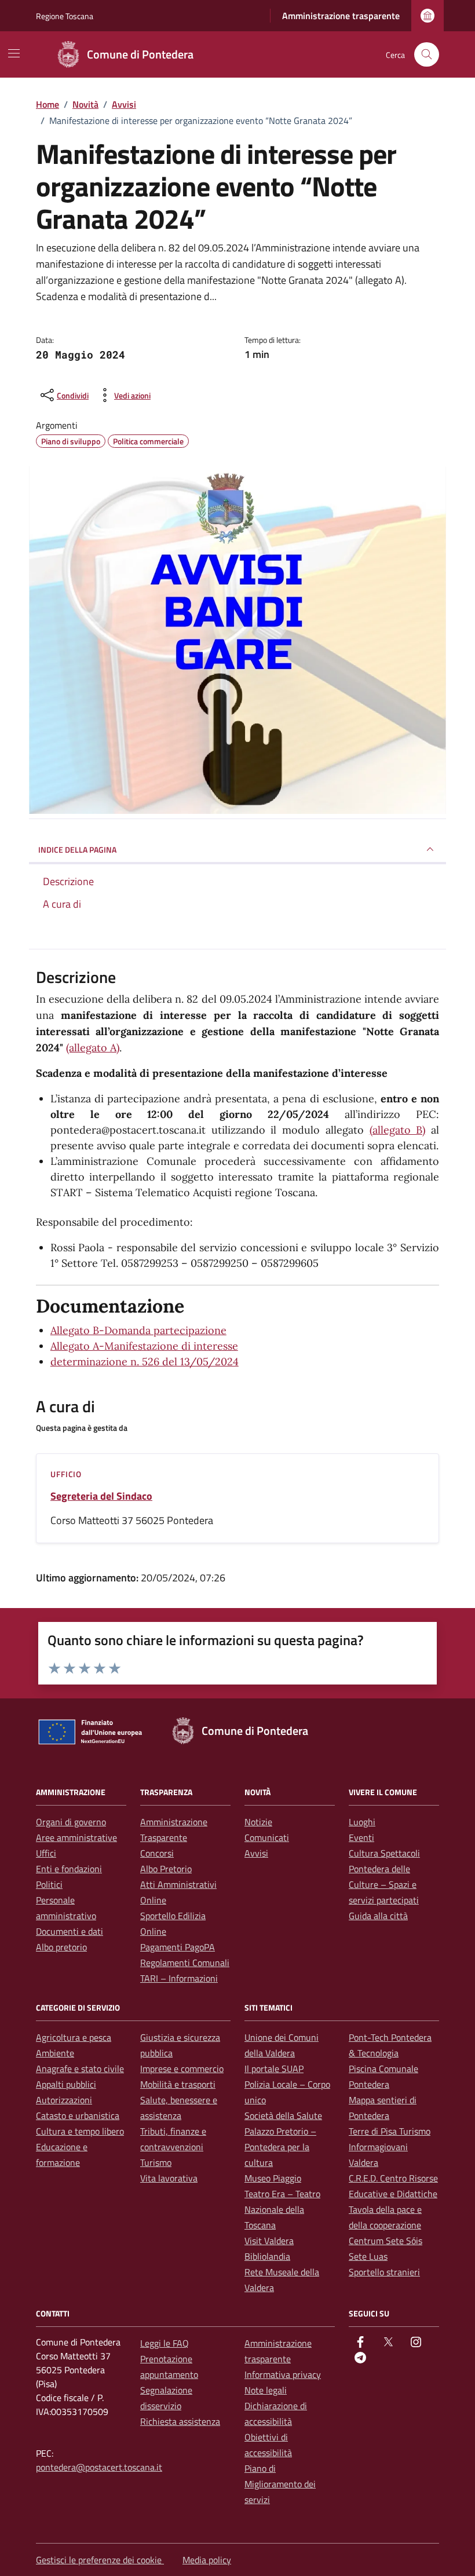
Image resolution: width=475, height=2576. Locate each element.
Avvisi (256, 1853)
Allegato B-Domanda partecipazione (138, 1330)
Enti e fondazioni (69, 1869)
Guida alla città (378, 1916)
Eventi (361, 1837)
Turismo (156, 2162)
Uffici (46, 1853)
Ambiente (55, 2053)
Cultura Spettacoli (384, 1853)
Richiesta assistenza (180, 2421)
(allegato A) (93, 1048)
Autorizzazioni (64, 2100)
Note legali (266, 2390)
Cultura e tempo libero (80, 2131)
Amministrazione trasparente (341, 16)
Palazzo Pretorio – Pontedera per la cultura (280, 2147)
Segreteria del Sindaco (101, 1496)
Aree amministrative (76, 1837)
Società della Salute (283, 2115)
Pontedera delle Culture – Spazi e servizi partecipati (384, 1884)
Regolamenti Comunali (185, 1963)
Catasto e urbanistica (78, 2115)
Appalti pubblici (66, 2084)
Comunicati (267, 1837)
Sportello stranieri (384, 2272)
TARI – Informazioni (179, 1978)
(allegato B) (398, 1130)
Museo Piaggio (273, 2178)
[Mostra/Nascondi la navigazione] (14, 53)
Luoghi (362, 1822)
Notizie (258, 1822)
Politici (49, 1884)
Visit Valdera (269, 2241)
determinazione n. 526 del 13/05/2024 (145, 1362)
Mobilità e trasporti (178, 2084)
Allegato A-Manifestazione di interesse (144, 1346)
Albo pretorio (61, 1947)
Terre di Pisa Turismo (390, 2131)
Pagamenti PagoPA (178, 1947)
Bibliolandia (267, 2256)
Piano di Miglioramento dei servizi (280, 2484)
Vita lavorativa (169, 2178)
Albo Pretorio (166, 1869)
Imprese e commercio (182, 2069)
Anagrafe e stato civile (80, 2069)
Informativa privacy (283, 2374)
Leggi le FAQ (165, 2343)
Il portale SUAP (274, 2069)
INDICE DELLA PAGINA (77, 849)
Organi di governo (71, 1822)
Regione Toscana (65, 16)
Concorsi (157, 1853)
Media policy (207, 2560)
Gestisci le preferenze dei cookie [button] (100, 2560)
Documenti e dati (70, 1931)
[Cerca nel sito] (427, 55)
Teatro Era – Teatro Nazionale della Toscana (282, 2209)
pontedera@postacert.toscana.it (99, 2467)
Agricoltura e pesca (74, 2037)
